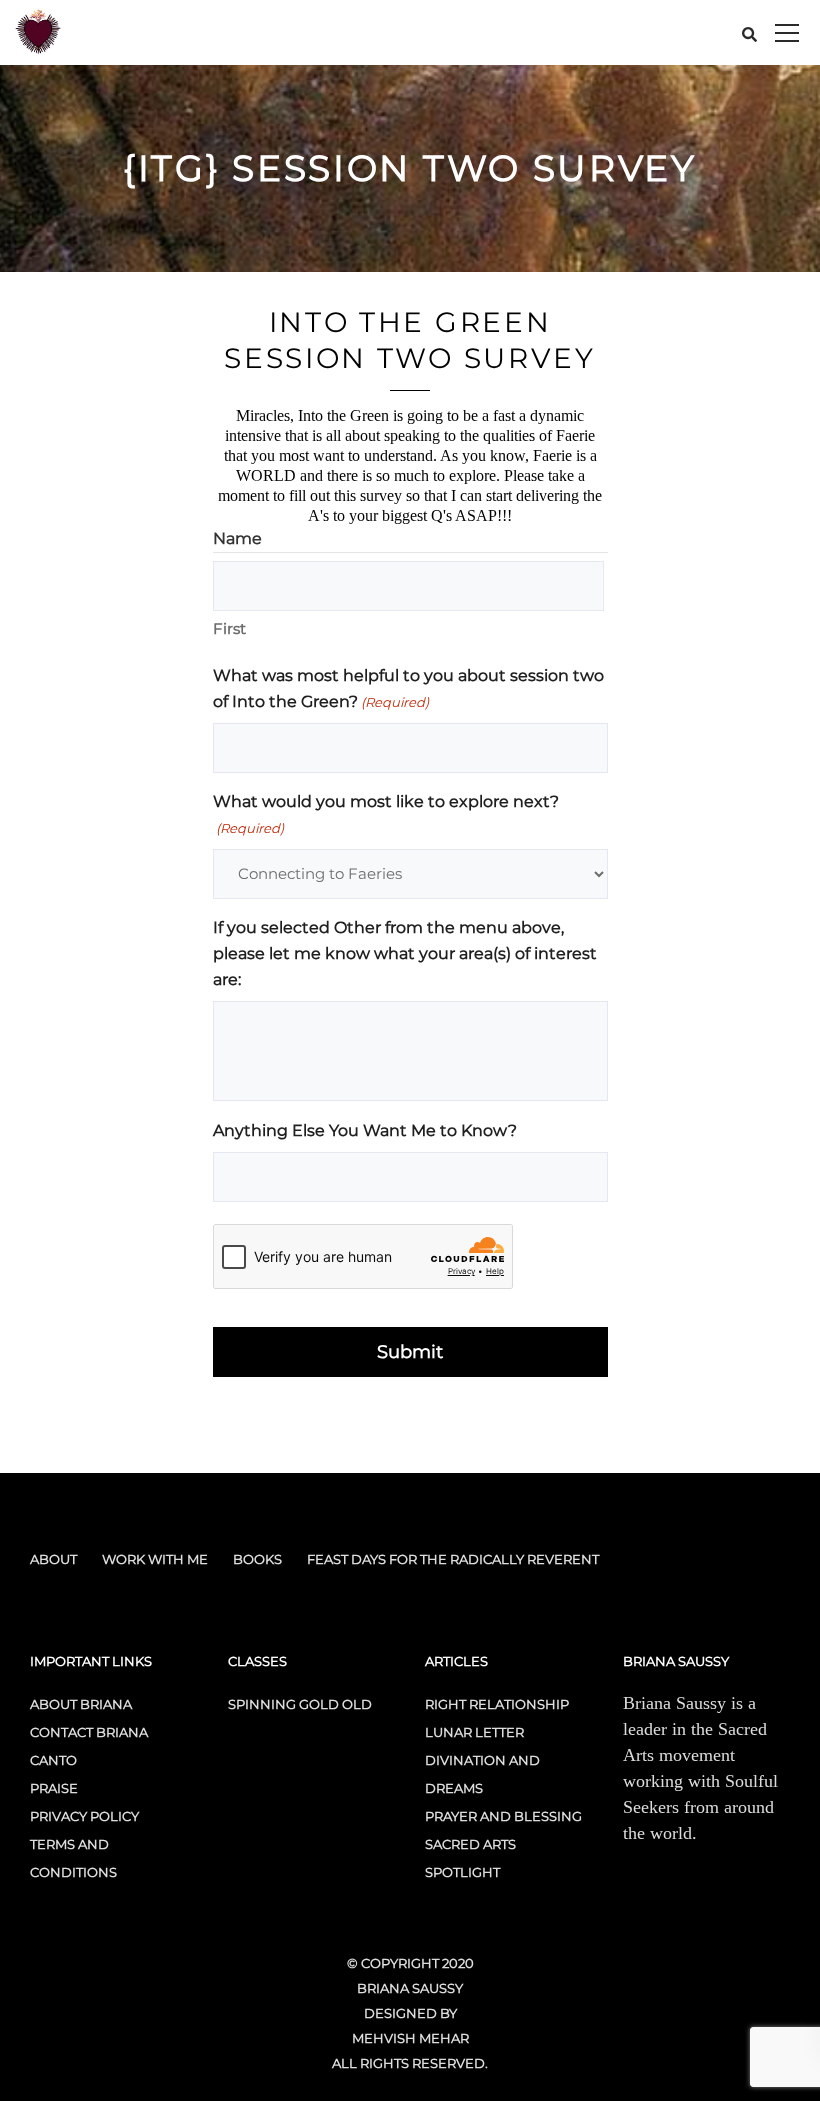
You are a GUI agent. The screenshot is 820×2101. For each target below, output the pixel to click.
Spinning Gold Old (300, 1704)
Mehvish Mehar (410, 2038)
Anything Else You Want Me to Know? (365, 1130)
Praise (54, 1788)
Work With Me (155, 1559)
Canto (53, 1760)
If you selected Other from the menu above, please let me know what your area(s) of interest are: (405, 953)
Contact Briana (89, 1732)
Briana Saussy (410, 1988)
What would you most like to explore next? (386, 814)
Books (257, 1559)
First (229, 628)
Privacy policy (84, 1816)
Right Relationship (497, 1704)
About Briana (81, 1704)
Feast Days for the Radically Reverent (453, 1559)
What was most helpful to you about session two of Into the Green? (408, 688)
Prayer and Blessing (503, 1816)
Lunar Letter (474, 1732)
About (53, 1559)
